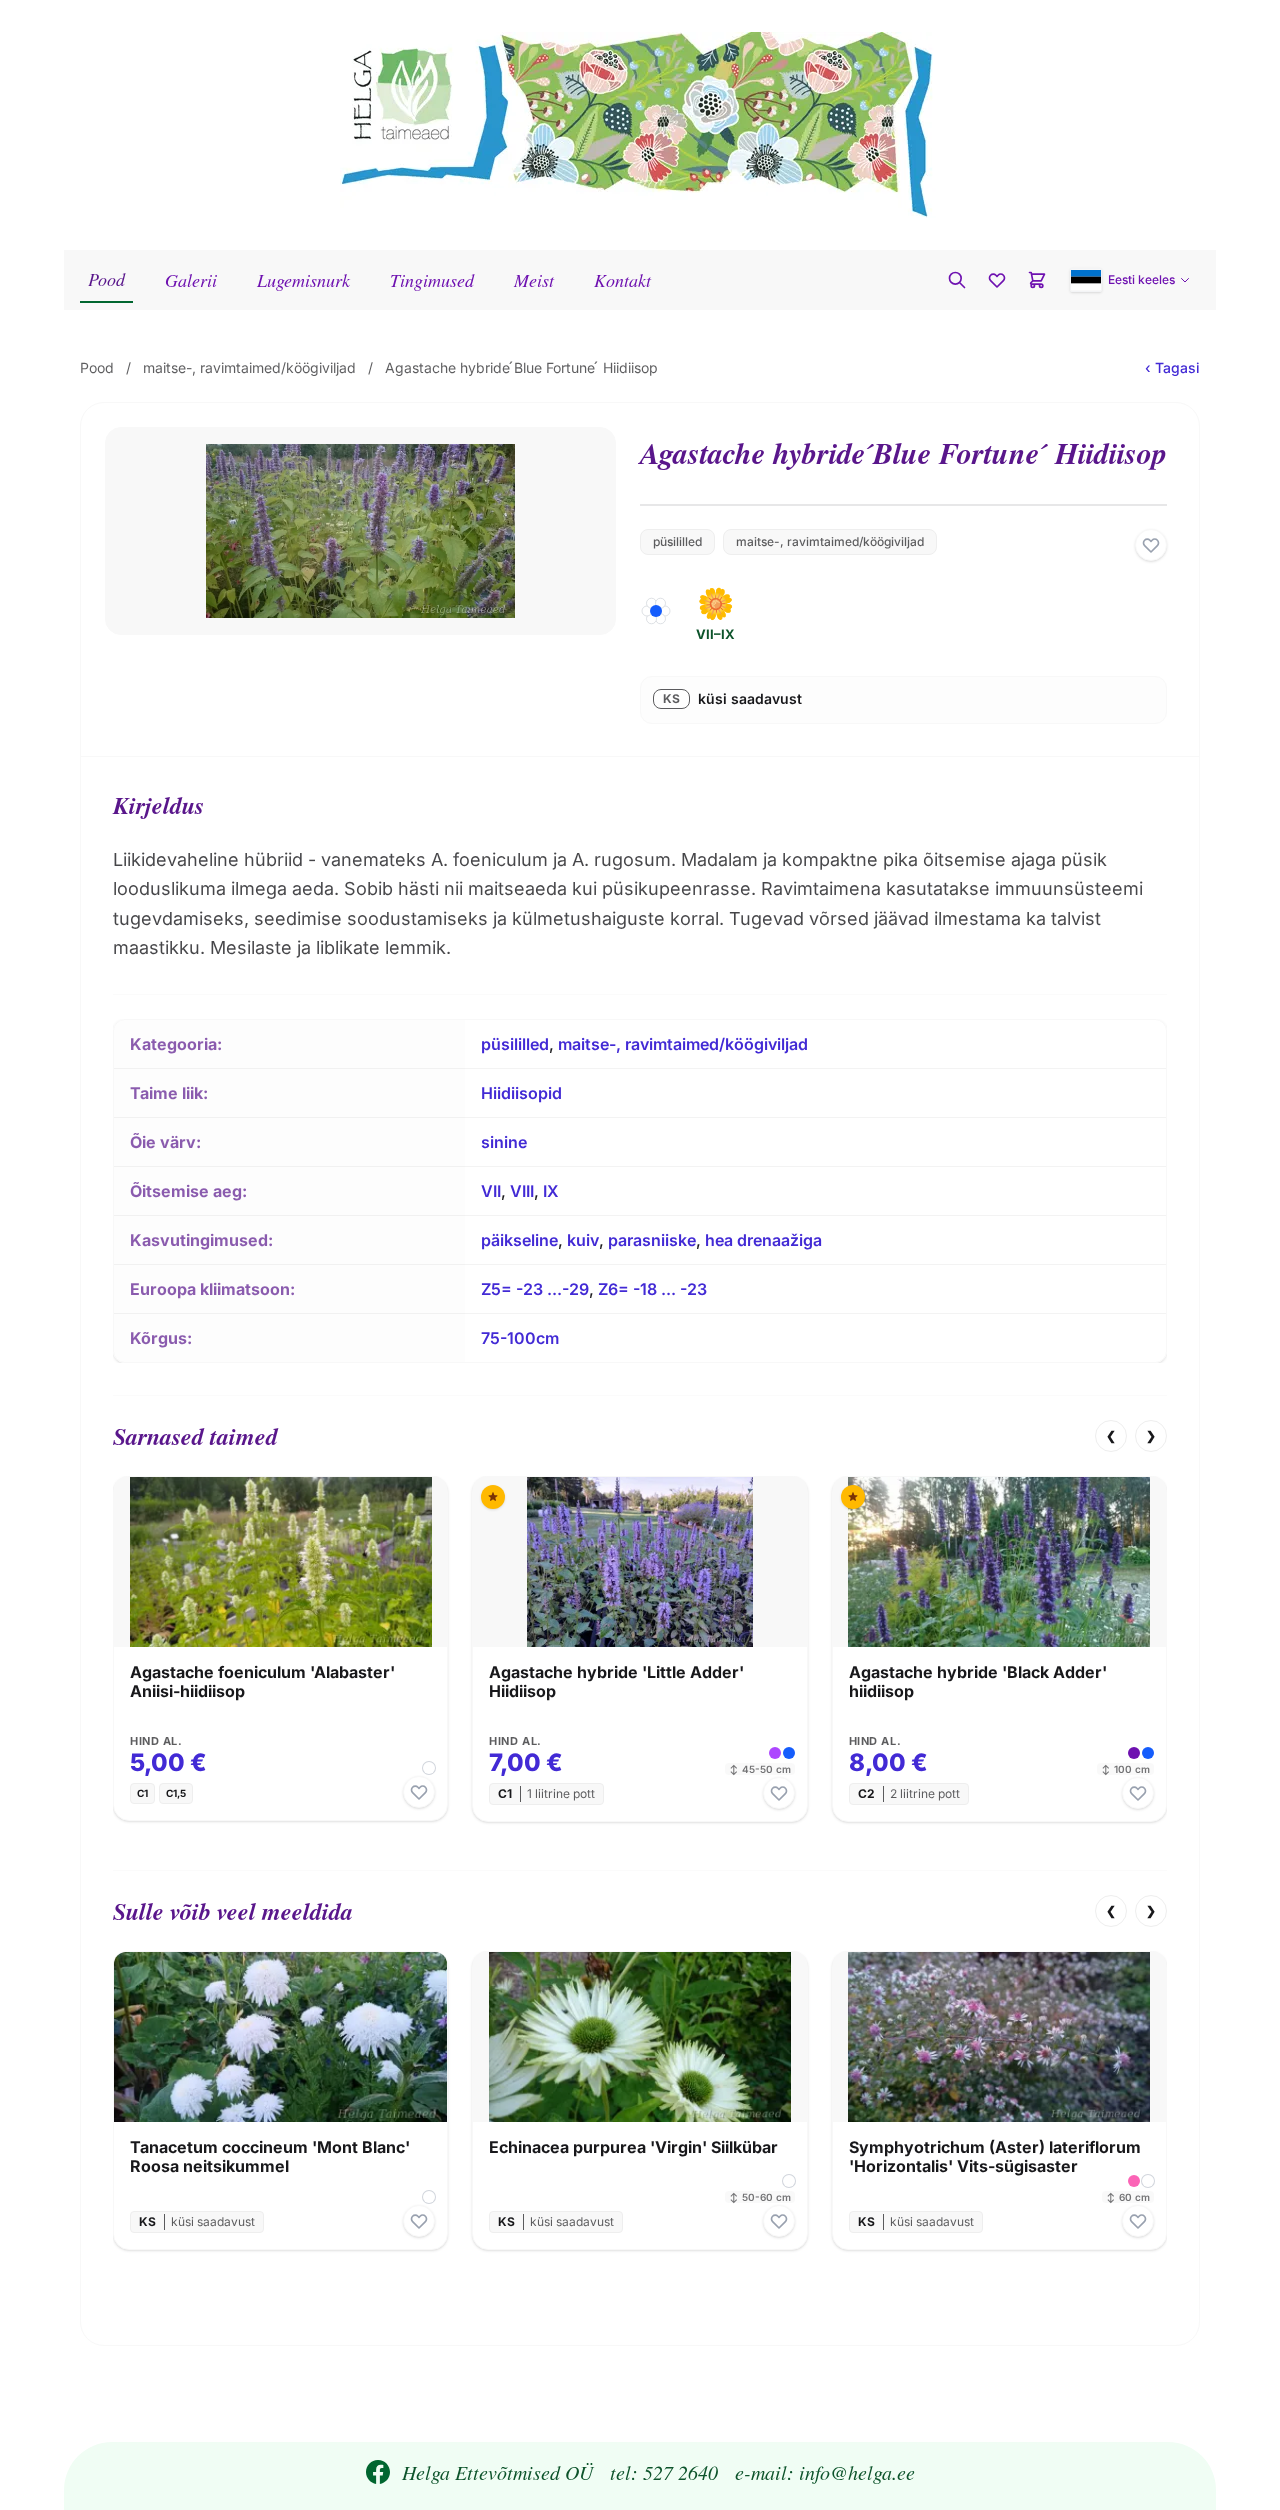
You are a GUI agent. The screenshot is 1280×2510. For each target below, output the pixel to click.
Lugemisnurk (303, 280)
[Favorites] (997, 280)
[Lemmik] (1151, 545)
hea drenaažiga (763, 1240)
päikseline (519, 1240)
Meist (534, 280)
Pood (106, 279)
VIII (522, 1191)
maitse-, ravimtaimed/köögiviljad (249, 367)
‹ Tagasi (1172, 367)
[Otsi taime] (957, 280)
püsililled (677, 541)
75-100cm (520, 1338)
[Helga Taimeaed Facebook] (378, 2472)
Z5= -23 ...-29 (535, 1289)
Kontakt (622, 280)
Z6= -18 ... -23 (652, 1289)
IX (551, 1191)
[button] (1130, 280)
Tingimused (432, 280)
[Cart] (1037, 280)
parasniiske (652, 1240)
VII (491, 1191)
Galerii (191, 280)
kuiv (583, 1240)
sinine (504, 1142)
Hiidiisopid (521, 1093)
